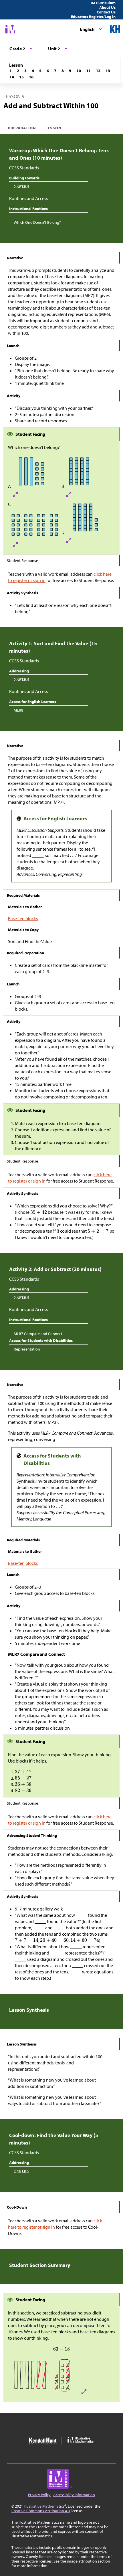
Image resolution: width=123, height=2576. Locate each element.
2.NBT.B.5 (21, 187)
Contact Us (106, 12)
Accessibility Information (74, 2495)
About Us (107, 7)
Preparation (22, 128)
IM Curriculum (103, 3)
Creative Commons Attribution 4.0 (41, 2511)
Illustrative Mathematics (44, 2506)
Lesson (53, 128)
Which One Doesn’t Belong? (37, 222)
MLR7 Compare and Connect (38, 1334)
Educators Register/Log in (93, 17)
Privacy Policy (39, 2495)
